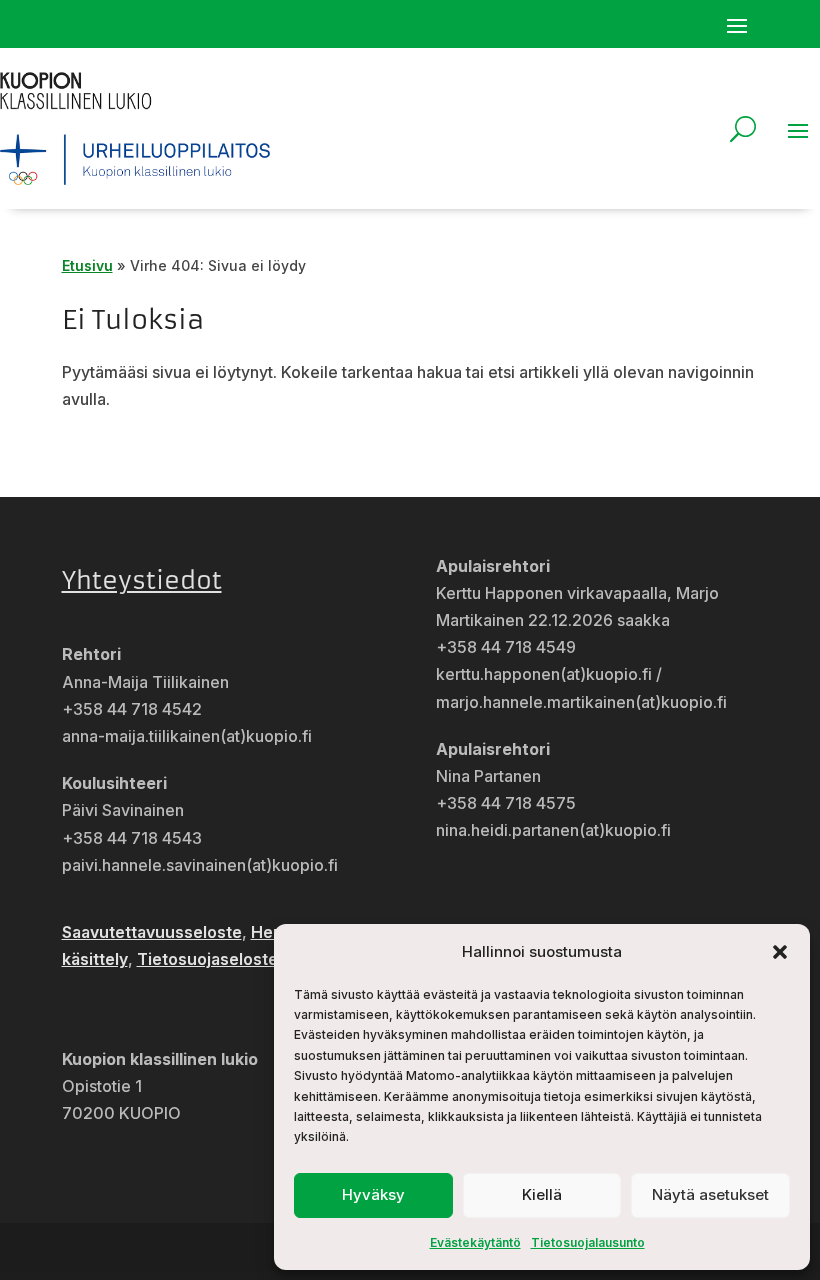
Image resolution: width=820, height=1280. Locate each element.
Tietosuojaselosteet (215, 959)
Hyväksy (373, 1194)
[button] (780, 952)
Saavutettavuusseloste (152, 932)
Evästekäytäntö (475, 1242)
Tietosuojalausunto (588, 1242)
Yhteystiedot (142, 581)
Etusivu (87, 265)
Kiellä (542, 1194)
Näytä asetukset (710, 1194)
